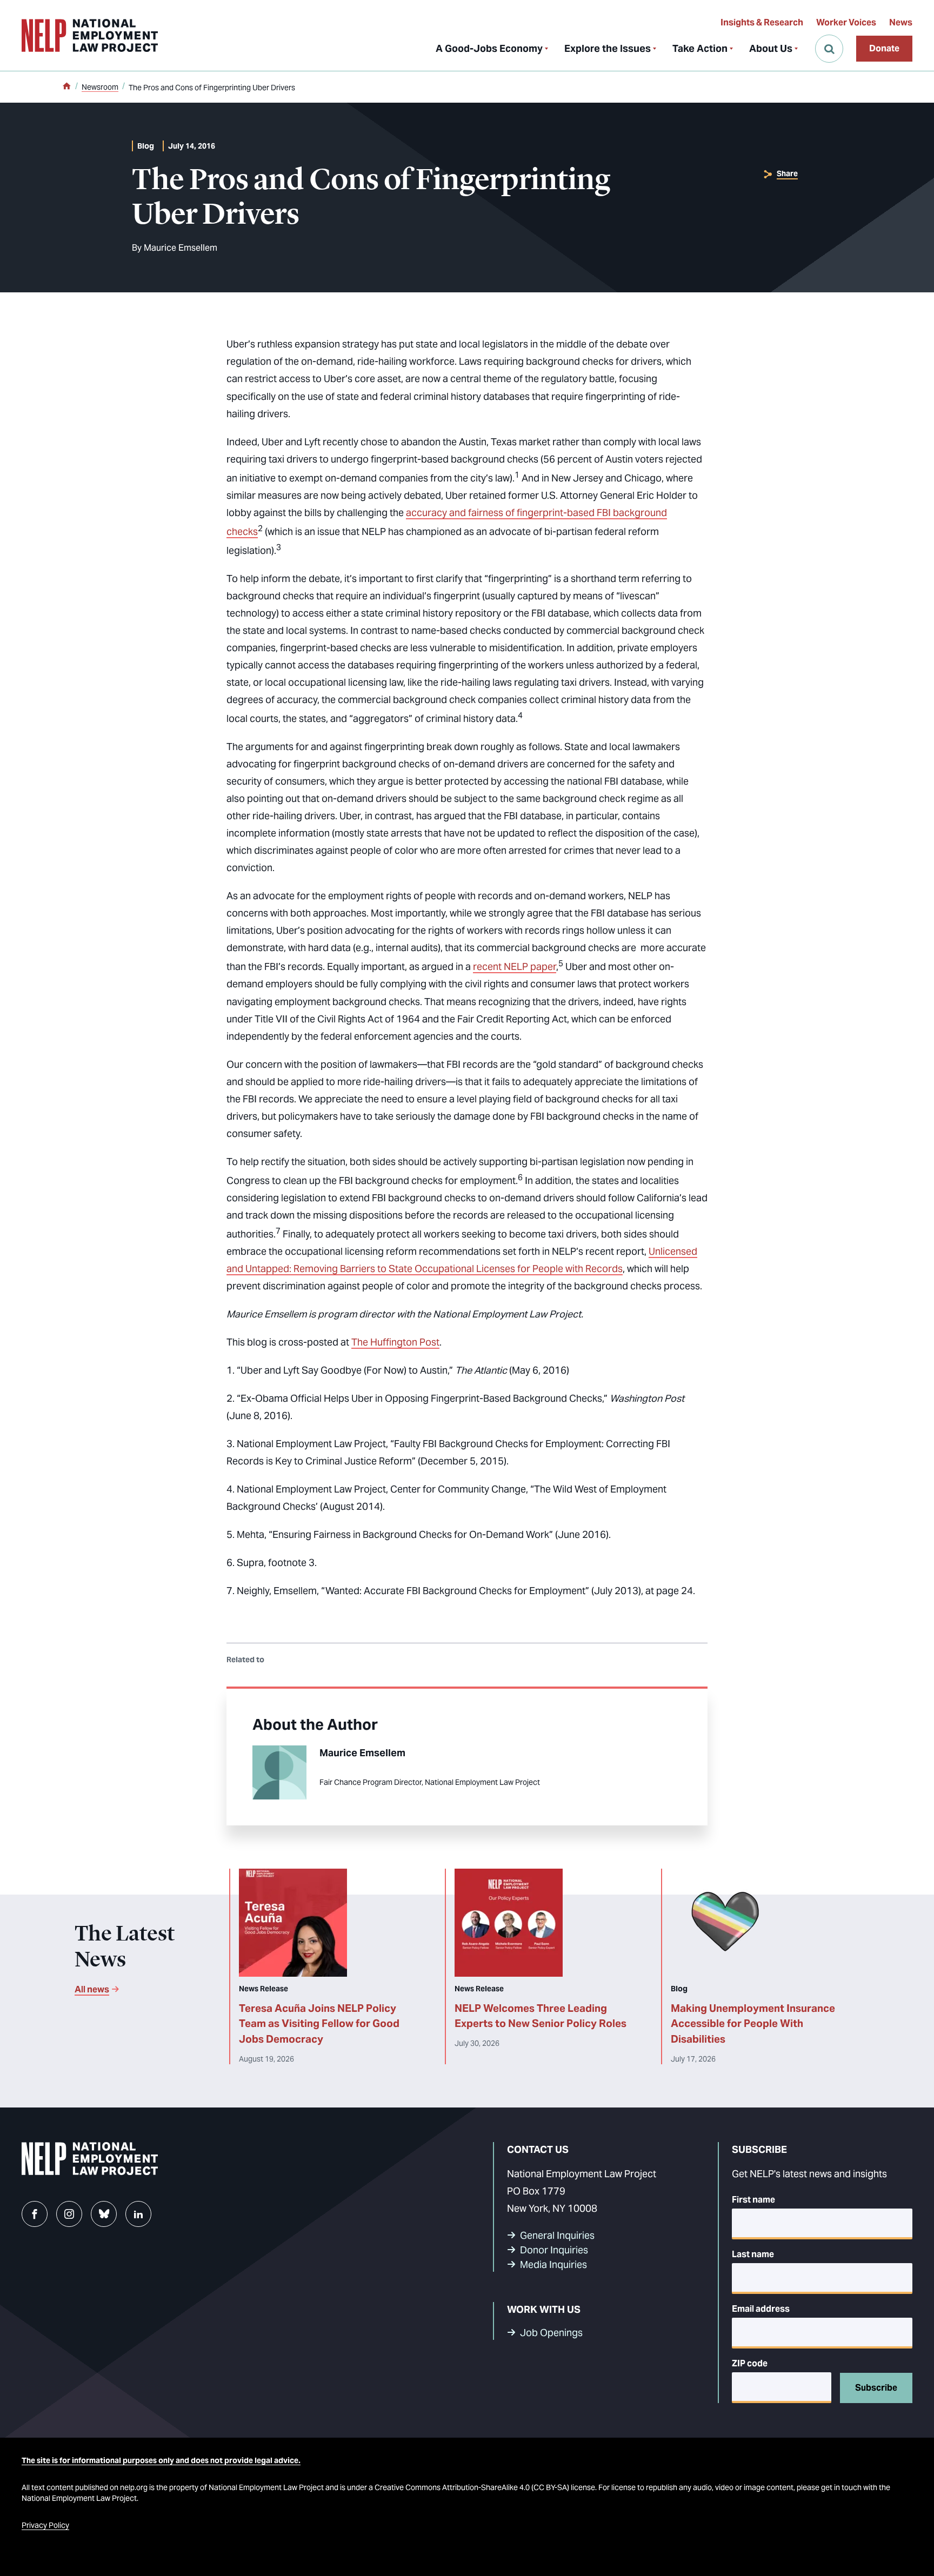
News (901, 22)
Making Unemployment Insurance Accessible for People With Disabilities (753, 2024)
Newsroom (100, 87)
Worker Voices (846, 22)
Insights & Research (762, 22)
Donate (884, 48)
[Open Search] (829, 49)
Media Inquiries (553, 2264)
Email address (761, 2309)
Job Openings (551, 2333)
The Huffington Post (395, 1342)
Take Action (700, 48)
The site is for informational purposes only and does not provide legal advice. (161, 2460)
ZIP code (750, 2363)
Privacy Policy (45, 2525)
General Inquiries (557, 2235)
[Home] (66, 87)
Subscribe (876, 2388)
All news (92, 1989)
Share (787, 173)
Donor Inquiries (554, 2250)
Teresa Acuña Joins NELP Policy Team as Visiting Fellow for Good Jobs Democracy (319, 2024)
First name (753, 2200)
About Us (771, 48)
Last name (753, 2254)
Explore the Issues (608, 48)
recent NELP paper (515, 966)
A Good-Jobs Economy (489, 48)
